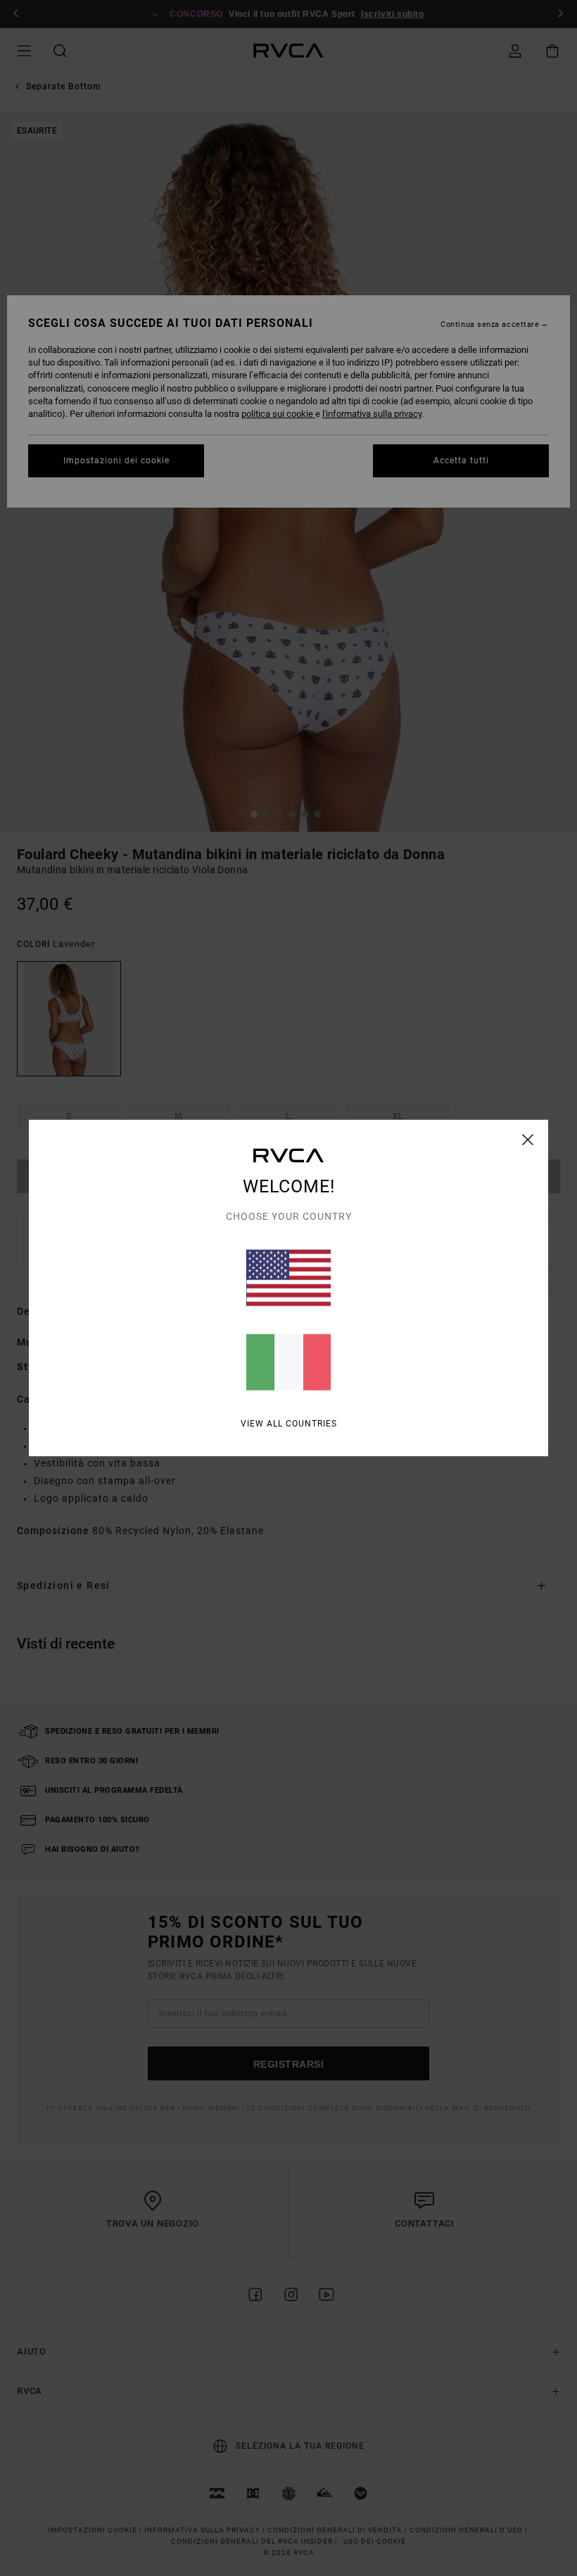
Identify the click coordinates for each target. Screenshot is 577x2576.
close (528, 1140)
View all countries (289, 1424)
